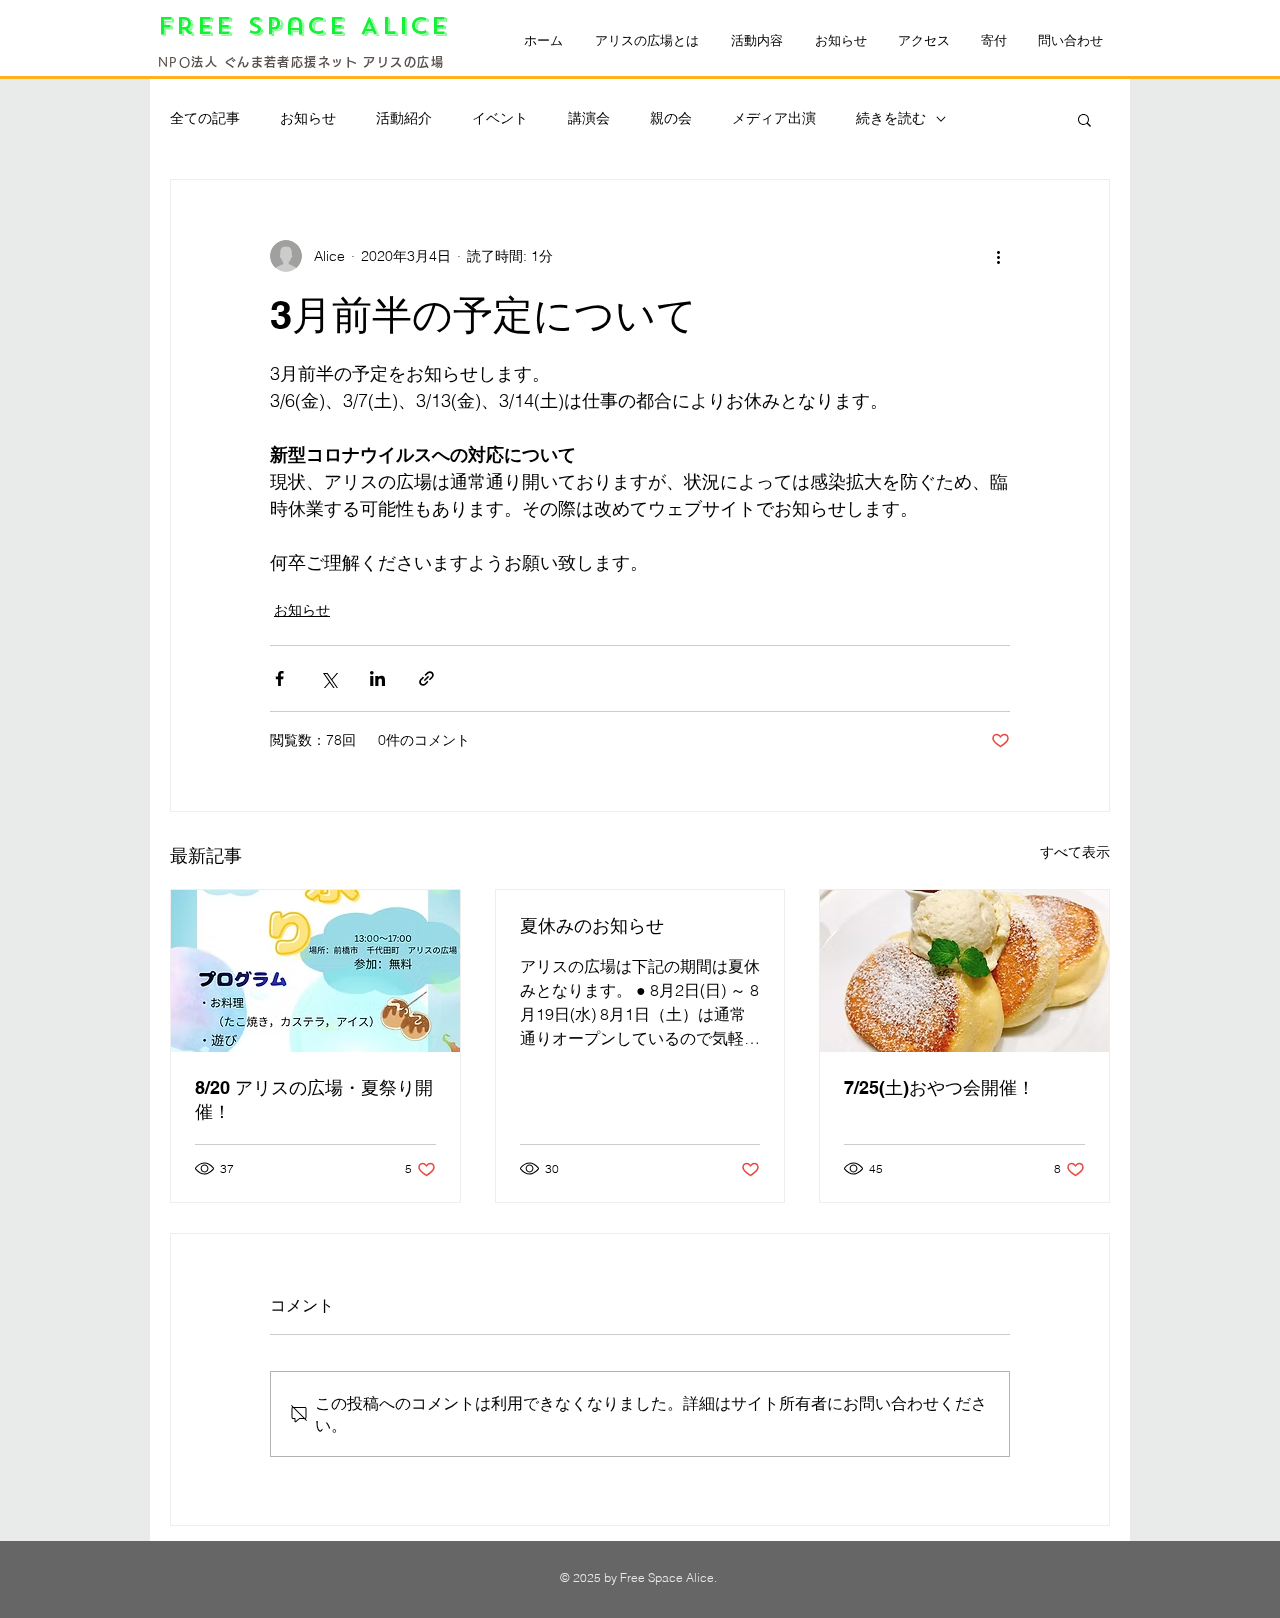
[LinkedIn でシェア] (377, 678)
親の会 (671, 118)
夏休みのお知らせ (592, 925)
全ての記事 (205, 118)
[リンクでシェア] (426, 678)
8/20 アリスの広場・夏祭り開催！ (314, 1099)
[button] (1084, 119)
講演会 (589, 118)
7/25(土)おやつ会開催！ (939, 1087)
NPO (174, 62)
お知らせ (308, 118)
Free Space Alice (310, 26)
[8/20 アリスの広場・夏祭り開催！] (315, 971)
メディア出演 (774, 118)
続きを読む (891, 118)
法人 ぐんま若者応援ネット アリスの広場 (317, 62)
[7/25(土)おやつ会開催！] (964, 971)
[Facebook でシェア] (279, 678)
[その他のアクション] (998, 256)
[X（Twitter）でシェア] (328, 678)
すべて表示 (1075, 852)
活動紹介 (404, 118)
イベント (500, 118)
